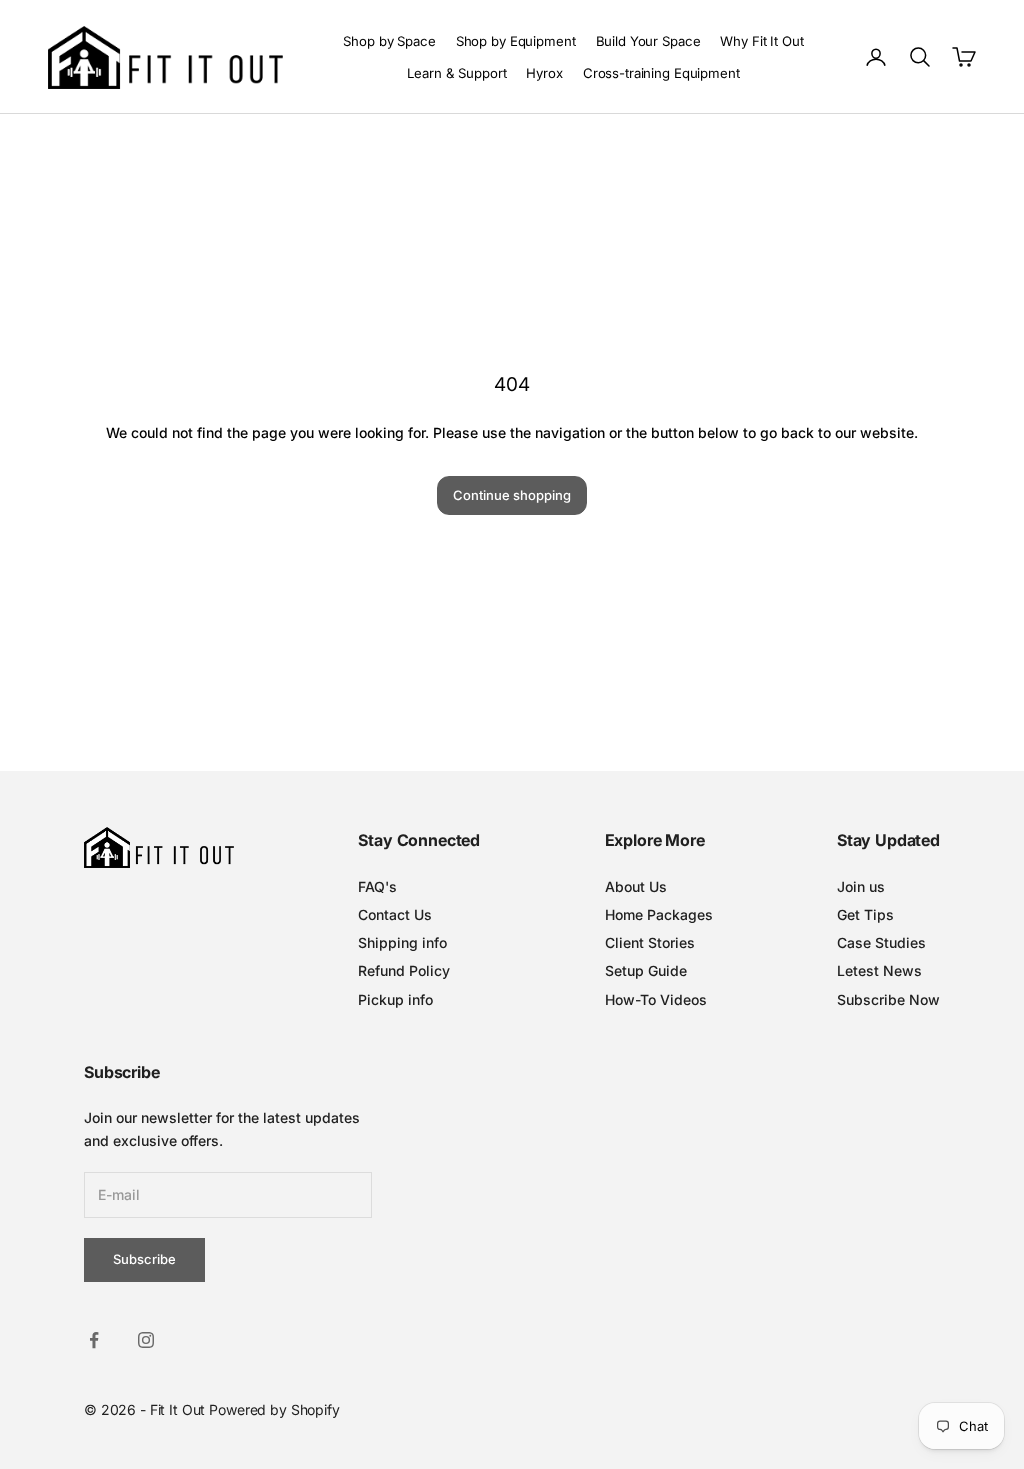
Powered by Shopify (274, 1409)
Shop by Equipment (516, 41)
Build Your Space (648, 41)
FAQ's (377, 886)
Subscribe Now (888, 999)
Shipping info (402, 942)
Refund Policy (404, 970)
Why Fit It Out (761, 41)
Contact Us (395, 914)
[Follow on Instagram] (146, 1340)
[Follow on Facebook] (94, 1340)
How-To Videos (656, 999)
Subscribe (144, 1259)
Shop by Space (389, 41)
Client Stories (650, 942)
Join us (861, 886)
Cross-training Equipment (661, 73)
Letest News (879, 970)
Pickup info (395, 999)
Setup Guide (646, 970)
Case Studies (881, 942)
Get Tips (865, 914)
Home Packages (659, 914)
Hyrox (544, 73)
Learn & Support (456, 73)
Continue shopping (512, 495)
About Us (636, 886)
